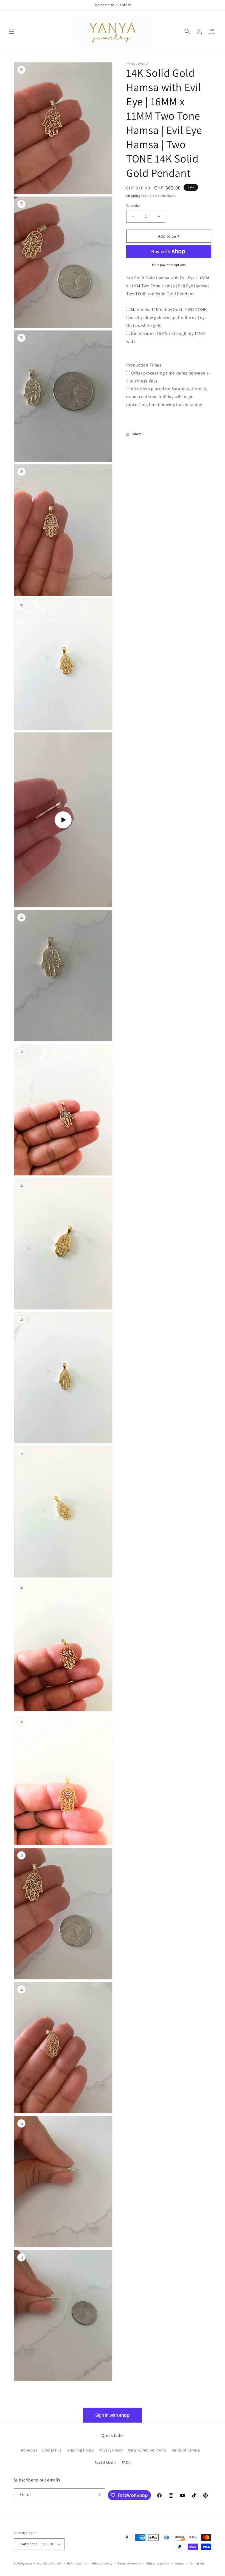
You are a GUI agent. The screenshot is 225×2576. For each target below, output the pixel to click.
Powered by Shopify (48, 2563)
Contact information (189, 2563)
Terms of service (129, 2563)
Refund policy (77, 2563)
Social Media (106, 2462)
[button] (12, 31)
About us (29, 2450)
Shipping (133, 196)
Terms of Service (186, 2450)
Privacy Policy (111, 2450)
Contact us (52, 2450)
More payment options (169, 265)
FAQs (126, 2462)
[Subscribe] (99, 2495)
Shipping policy (158, 2563)
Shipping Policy (80, 2450)
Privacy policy (102, 2563)
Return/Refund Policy (147, 2450)
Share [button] (137, 434)
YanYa (29, 2563)
